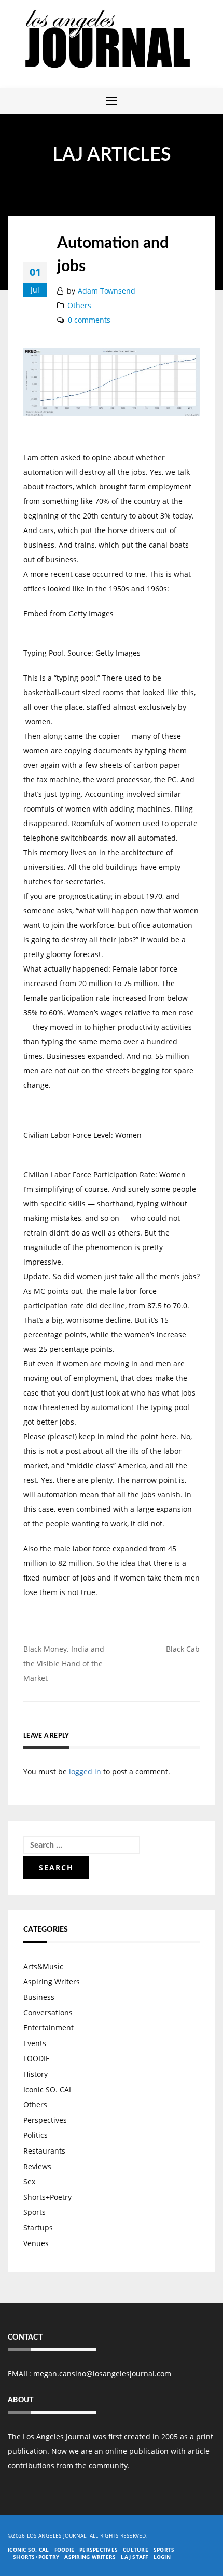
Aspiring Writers (52, 1981)
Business (39, 1997)
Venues (36, 2243)
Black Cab (183, 1649)
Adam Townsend (107, 291)
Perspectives (45, 2120)
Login (162, 2557)
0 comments (89, 320)
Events (35, 2043)
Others (79, 305)
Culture (136, 2550)
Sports (34, 2212)
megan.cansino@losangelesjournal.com (102, 2374)
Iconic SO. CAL (48, 2089)
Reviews (37, 2166)
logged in (85, 1771)
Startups (38, 2228)
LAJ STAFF (134, 2557)
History (36, 2074)
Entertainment (48, 2028)
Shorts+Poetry (47, 2197)
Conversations (48, 2013)
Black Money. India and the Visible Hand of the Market (64, 1663)
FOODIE (37, 2058)
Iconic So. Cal (29, 2550)
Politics (36, 2135)
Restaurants (44, 2151)
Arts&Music (43, 1966)
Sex (29, 2181)
